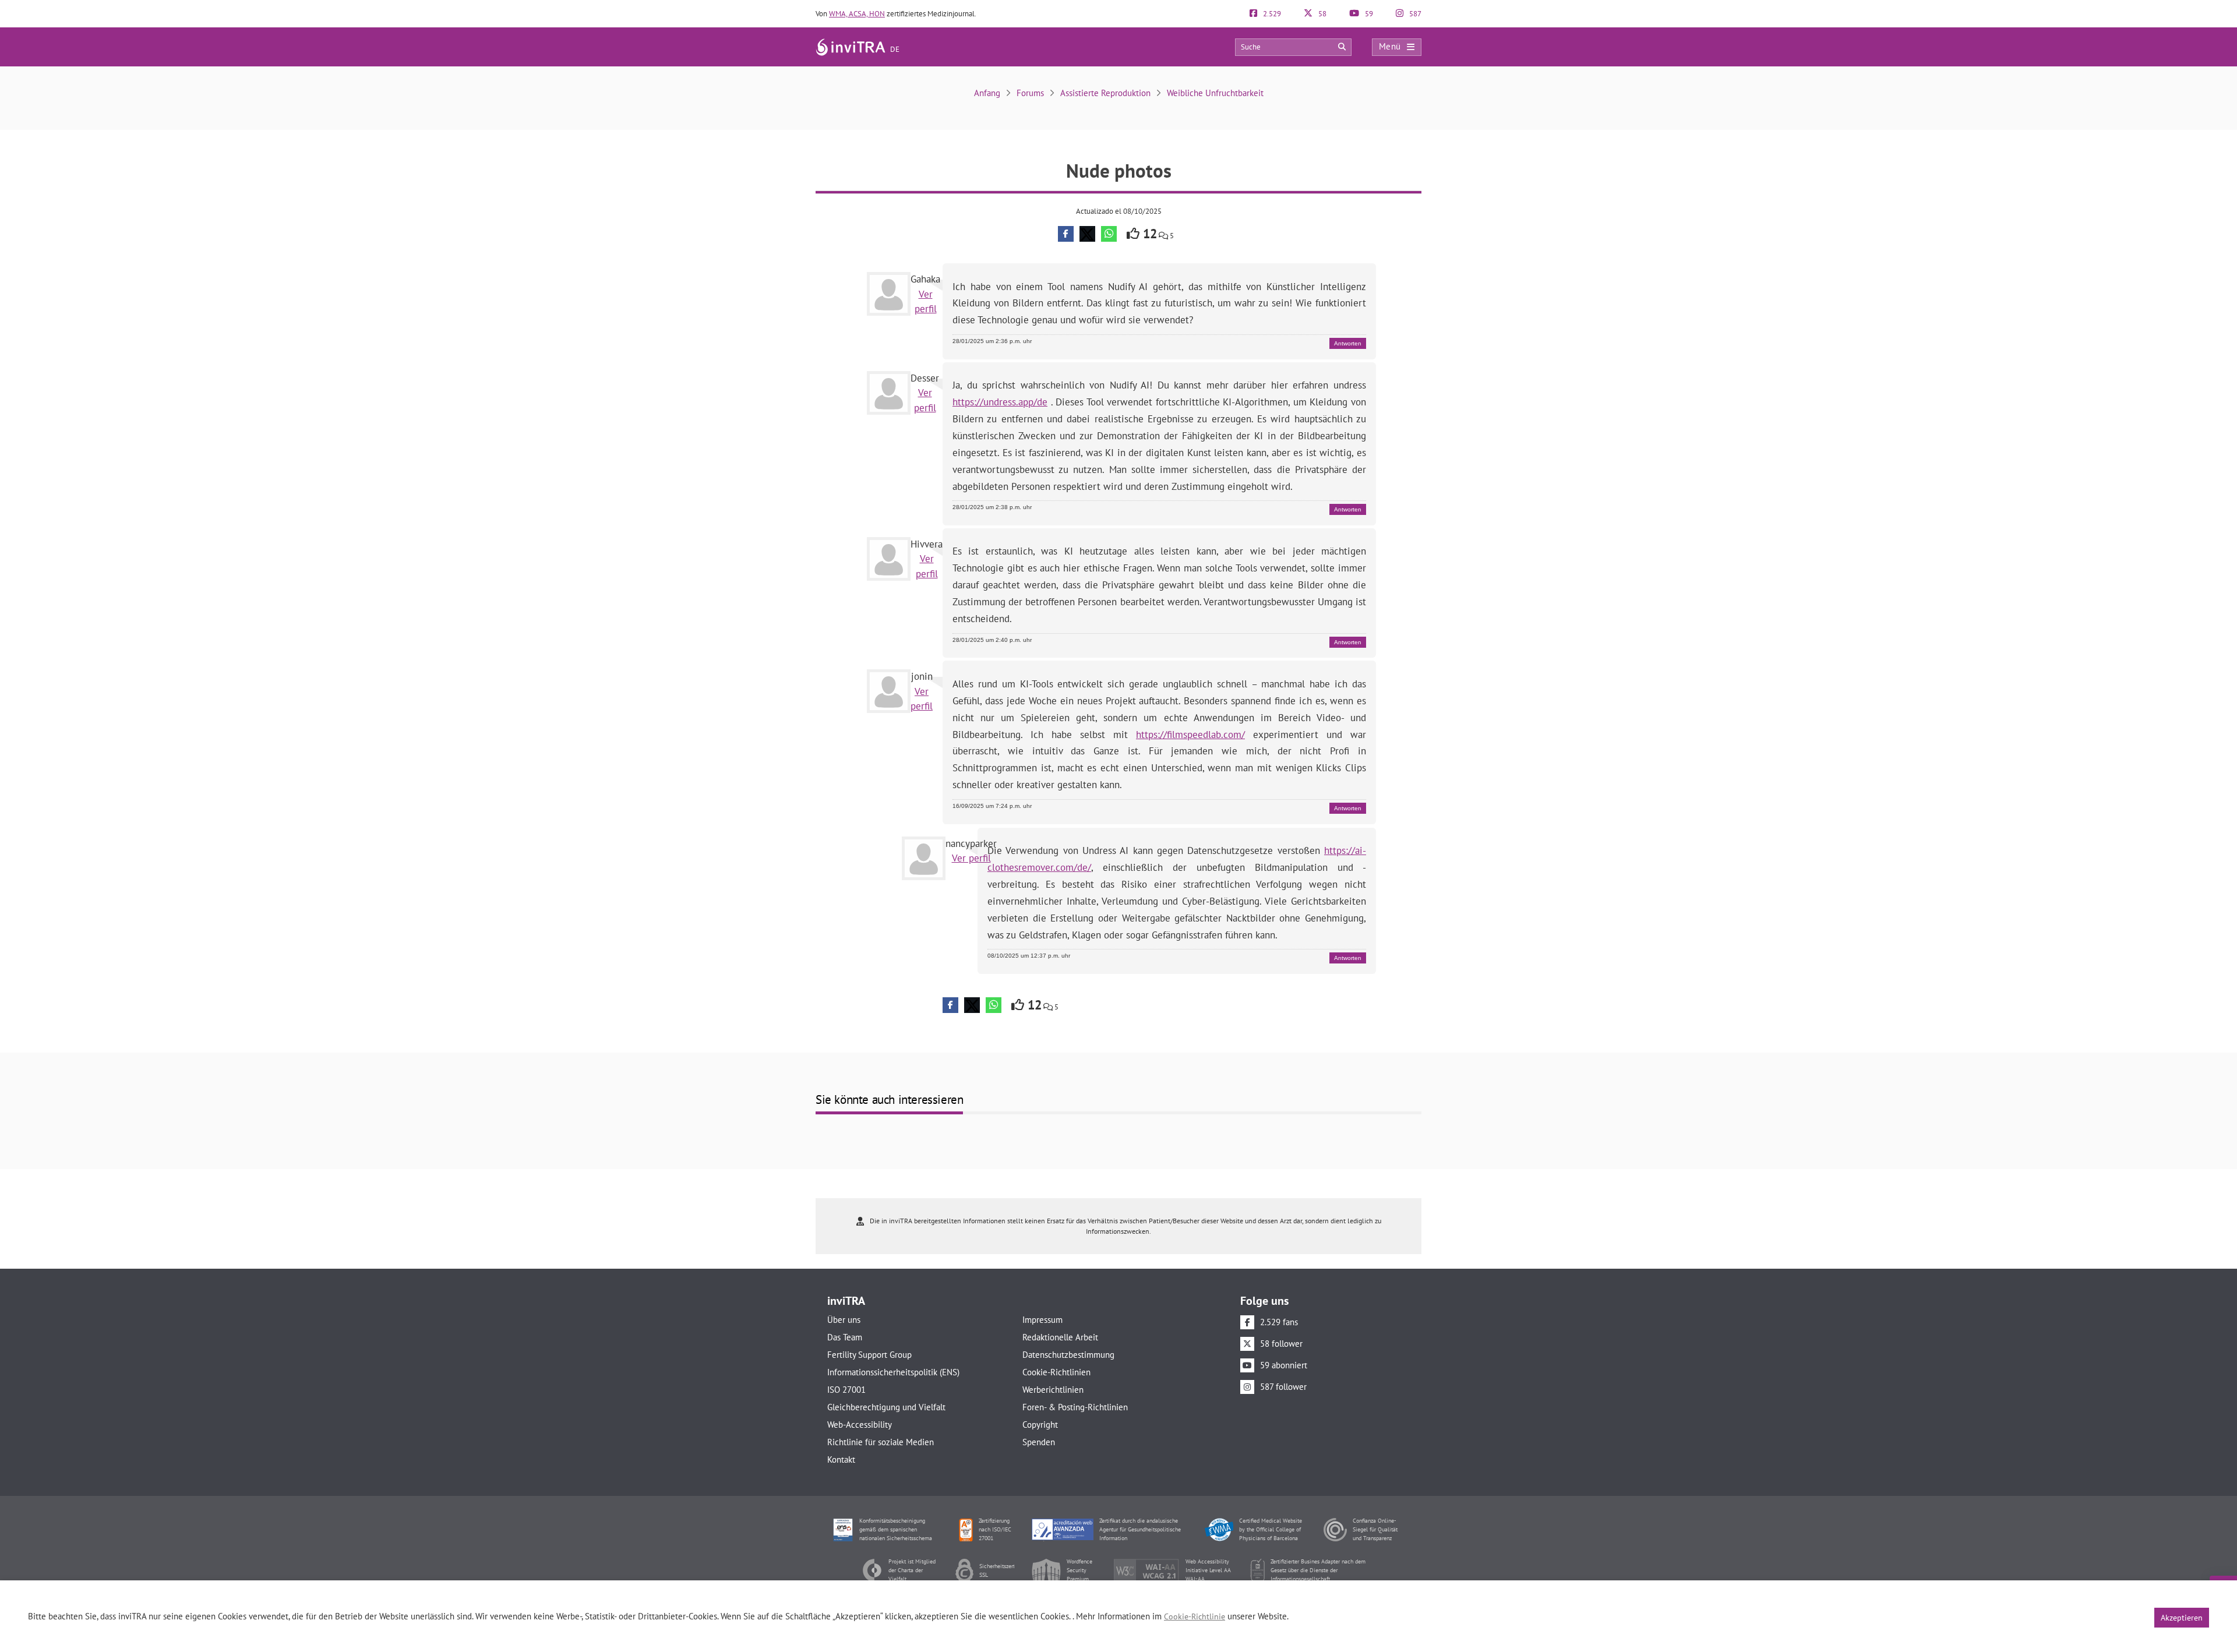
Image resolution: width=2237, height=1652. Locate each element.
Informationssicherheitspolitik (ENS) (893, 1372)
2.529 (1271, 14)
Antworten (1348, 343)
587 (1414, 14)
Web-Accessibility (860, 1425)
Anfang (987, 93)
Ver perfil (971, 858)
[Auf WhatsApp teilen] (1109, 234)
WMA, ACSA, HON (857, 14)
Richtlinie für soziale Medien (881, 1442)
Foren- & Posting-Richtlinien (1075, 1407)
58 (1322, 14)
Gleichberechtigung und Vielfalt (886, 1407)
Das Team (845, 1337)
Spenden (1039, 1442)
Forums (1030, 93)
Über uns (844, 1320)
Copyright (1040, 1425)
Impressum (1042, 1320)
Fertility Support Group (869, 1355)
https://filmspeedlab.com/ (1190, 735)
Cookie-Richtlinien (1056, 1372)
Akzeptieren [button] (2182, 1618)
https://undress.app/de (1000, 402)
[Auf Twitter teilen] (1087, 234)
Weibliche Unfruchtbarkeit (1215, 93)
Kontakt (841, 1459)
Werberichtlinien (1053, 1390)
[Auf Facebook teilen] (1066, 234)
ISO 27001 (846, 1390)
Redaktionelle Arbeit (1060, 1337)
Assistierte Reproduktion (1105, 93)
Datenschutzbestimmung (1068, 1355)
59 (1368, 14)
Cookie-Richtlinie (1195, 1616)
